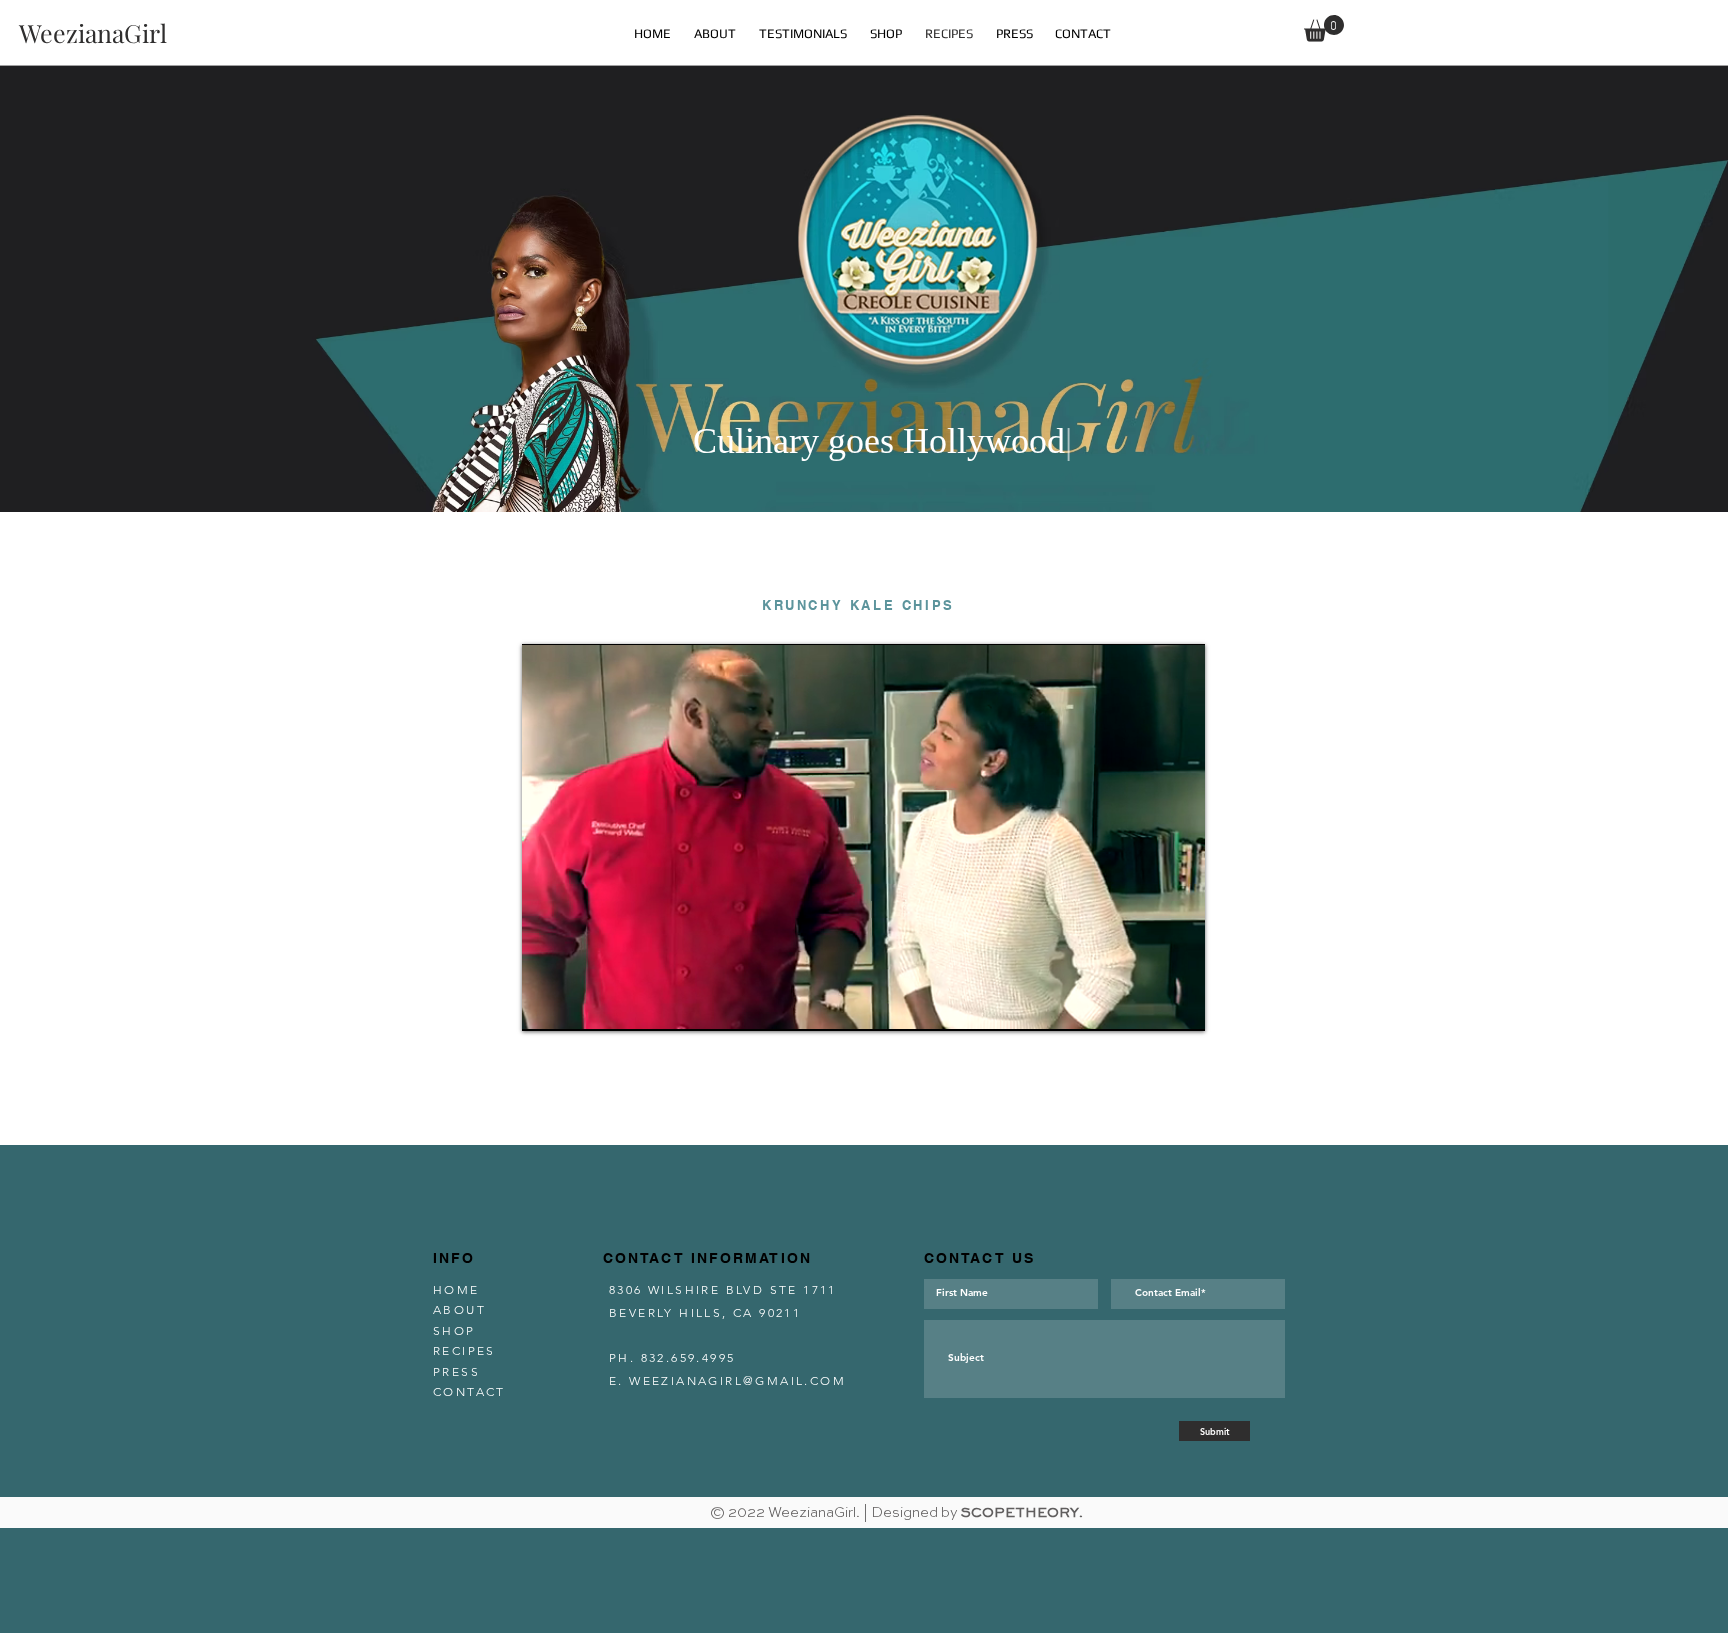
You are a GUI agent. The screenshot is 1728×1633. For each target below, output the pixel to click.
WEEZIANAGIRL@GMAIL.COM (737, 1380)
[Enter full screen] (1178, 1004)
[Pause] (548, 1004)
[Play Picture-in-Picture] (1144, 1004)
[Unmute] (582, 1004)
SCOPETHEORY (1020, 1513)
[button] (1324, 28)
